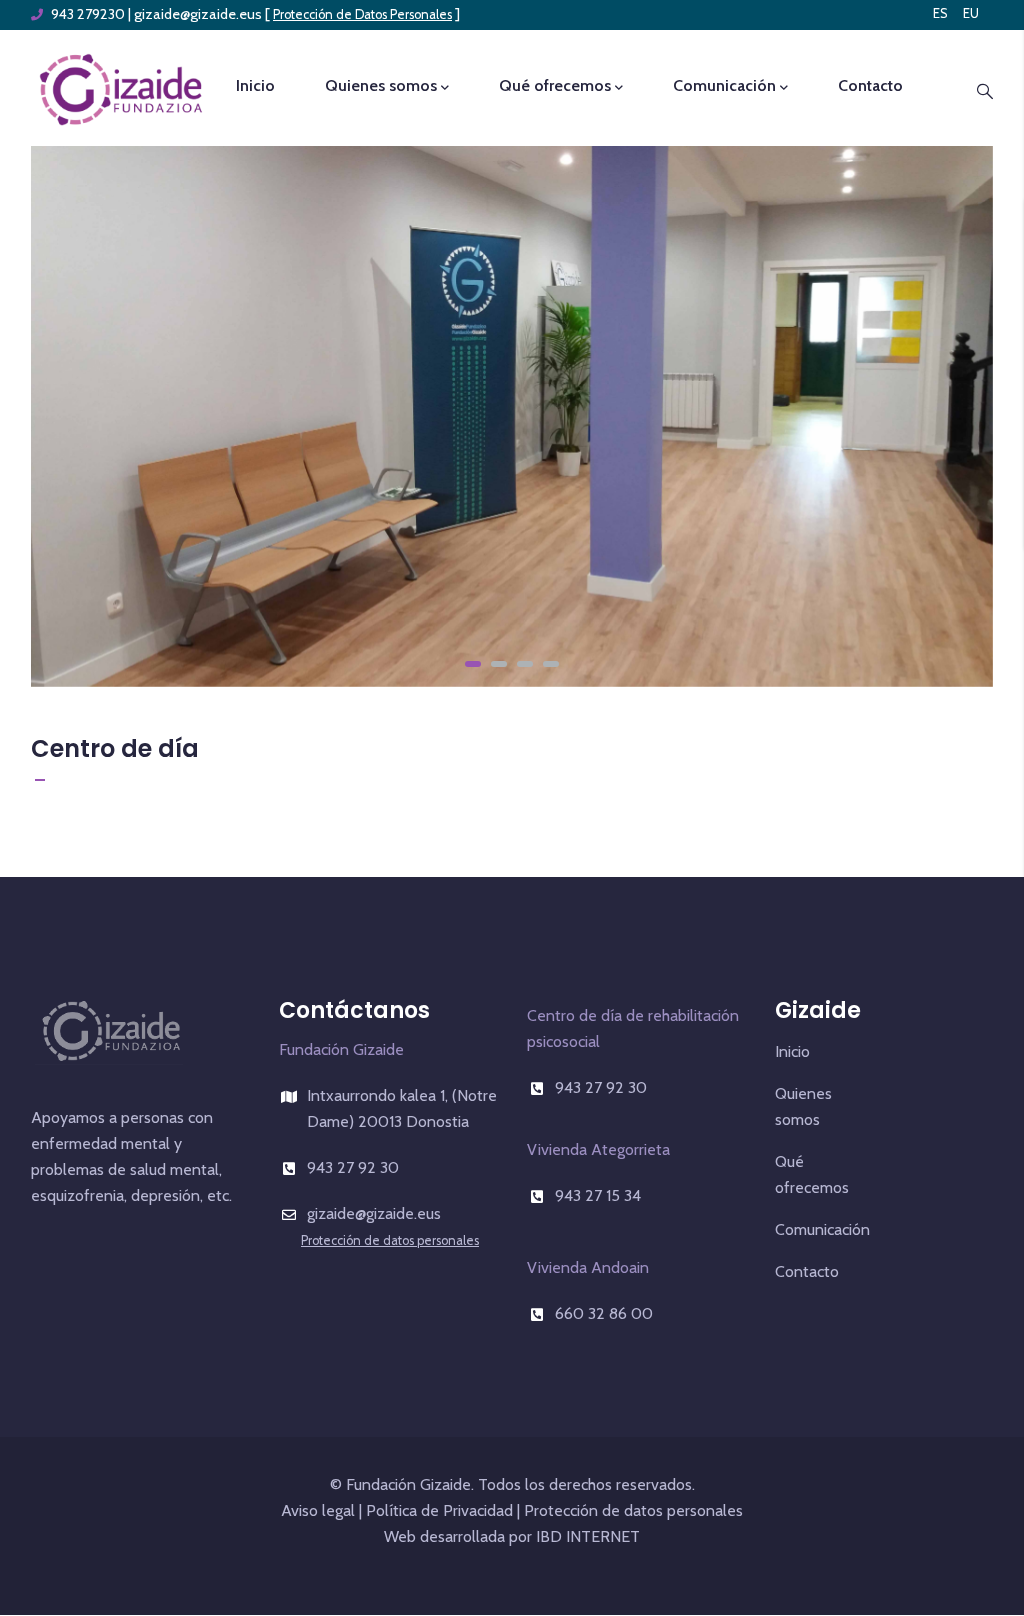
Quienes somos (381, 85)
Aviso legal (318, 1510)
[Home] (121, 87)
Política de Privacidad (439, 1510)
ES (940, 13)
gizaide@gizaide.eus (198, 14)
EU (971, 13)
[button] (473, 664)
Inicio (255, 85)
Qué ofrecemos (555, 85)
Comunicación (724, 85)
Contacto (870, 85)
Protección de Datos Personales (362, 14)
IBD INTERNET (586, 1536)
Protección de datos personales (390, 1240)
